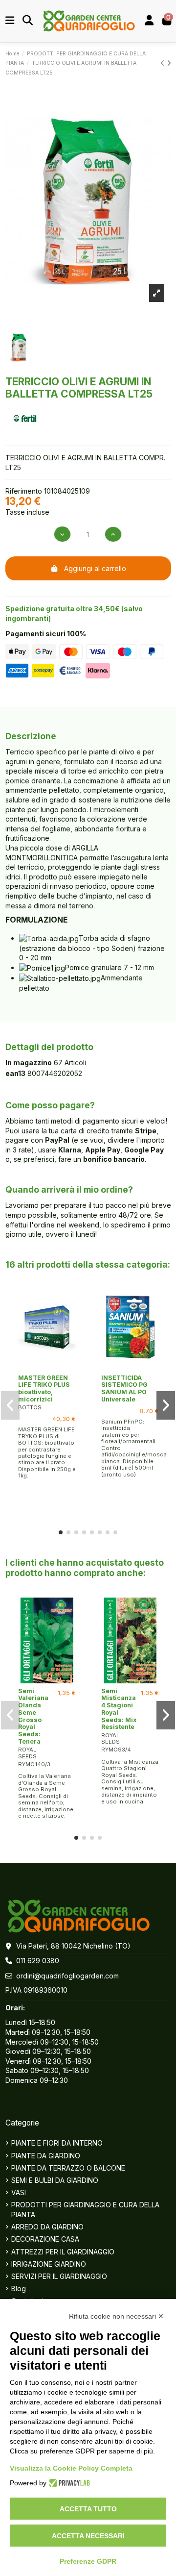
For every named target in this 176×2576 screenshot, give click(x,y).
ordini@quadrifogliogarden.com (67, 1976)
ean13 (15, 1073)
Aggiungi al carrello (95, 568)
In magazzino (29, 1063)
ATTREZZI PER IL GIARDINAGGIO (63, 2252)
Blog (19, 2288)
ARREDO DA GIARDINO (47, 2227)
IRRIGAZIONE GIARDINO (49, 2264)
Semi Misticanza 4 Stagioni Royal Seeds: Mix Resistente (119, 1709)
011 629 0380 (38, 1961)
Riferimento (24, 491)
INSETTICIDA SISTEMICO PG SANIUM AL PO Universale (124, 1388)
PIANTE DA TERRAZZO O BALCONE (68, 2168)
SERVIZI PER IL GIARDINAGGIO (59, 2276)
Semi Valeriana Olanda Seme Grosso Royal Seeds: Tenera (33, 1716)
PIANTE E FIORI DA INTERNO (57, 2143)
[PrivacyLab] (68, 2483)
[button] (61, 1532)
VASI (19, 2192)
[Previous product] (164, 63)
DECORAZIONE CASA (45, 2239)
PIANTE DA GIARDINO (46, 2156)
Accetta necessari (88, 2536)
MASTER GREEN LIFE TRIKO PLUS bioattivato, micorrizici (44, 1388)
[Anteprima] (47, 1367)
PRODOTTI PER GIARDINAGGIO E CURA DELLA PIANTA (85, 2210)
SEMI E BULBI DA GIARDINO (55, 2180)
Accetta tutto (88, 2509)
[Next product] (169, 63)
